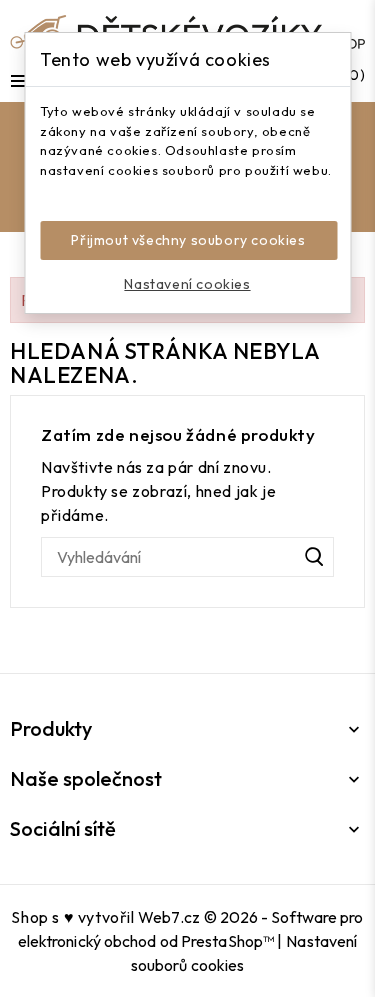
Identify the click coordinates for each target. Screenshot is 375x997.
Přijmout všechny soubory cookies (188, 240)
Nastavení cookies (187, 284)
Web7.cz (169, 917)
